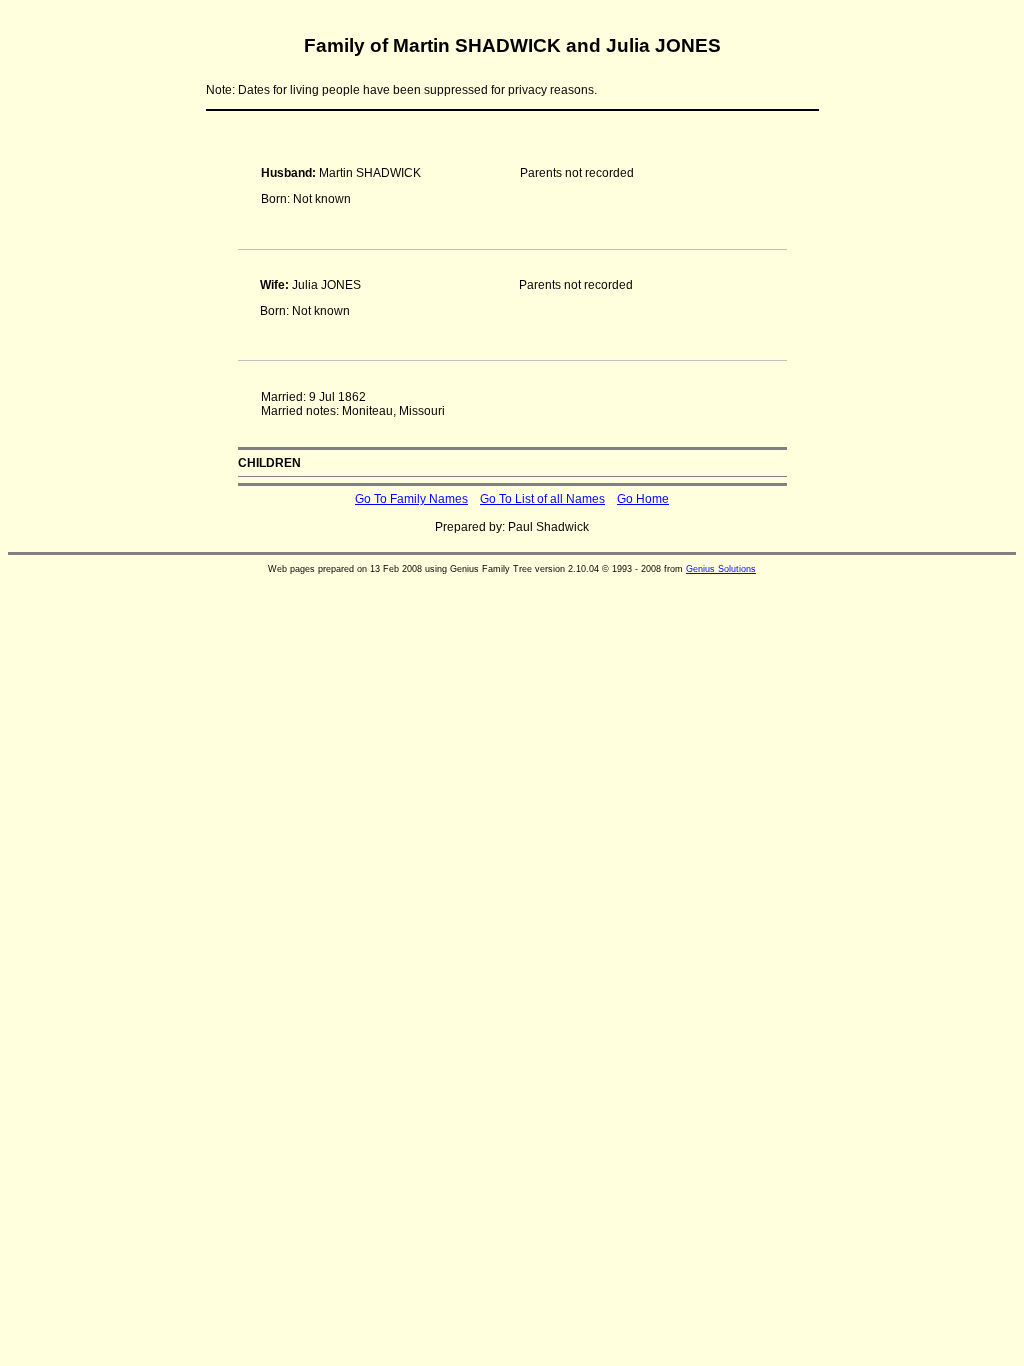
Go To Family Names (411, 499)
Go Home (643, 499)
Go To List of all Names (542, 499)
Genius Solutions (721, 569)
